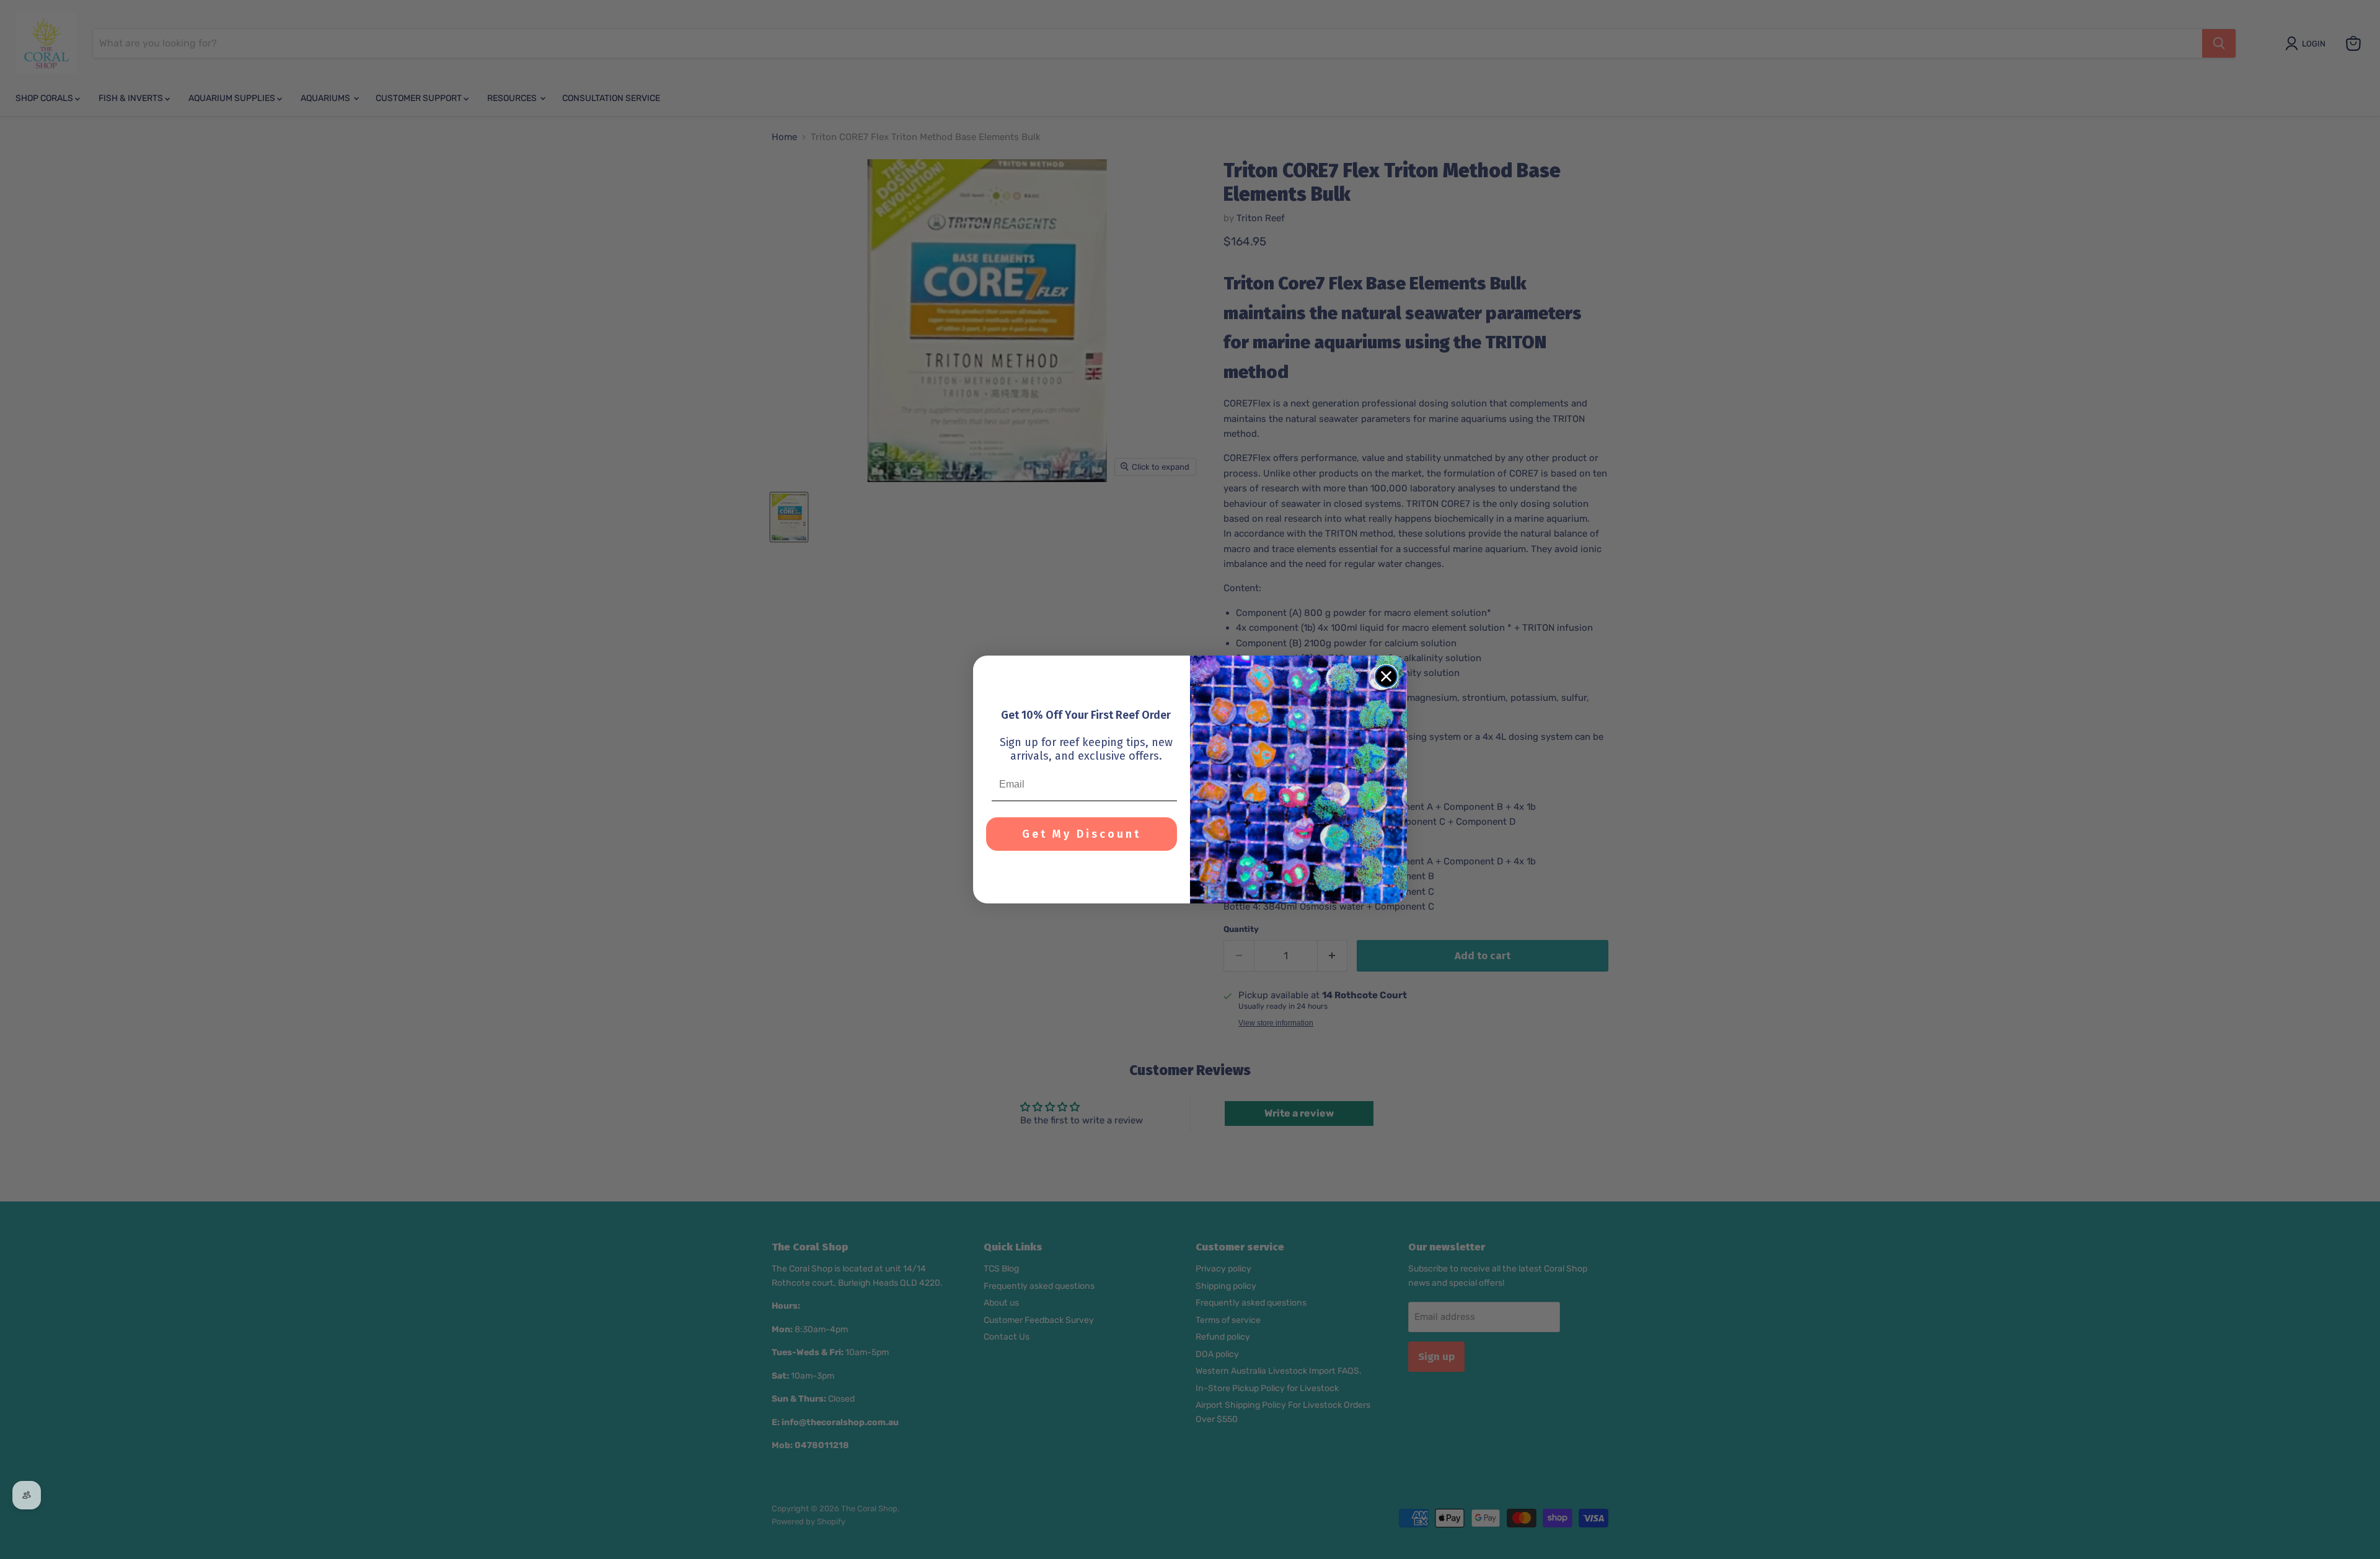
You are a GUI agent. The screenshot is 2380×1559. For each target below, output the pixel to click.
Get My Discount (1082, 834)
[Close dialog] (1386, 676)
